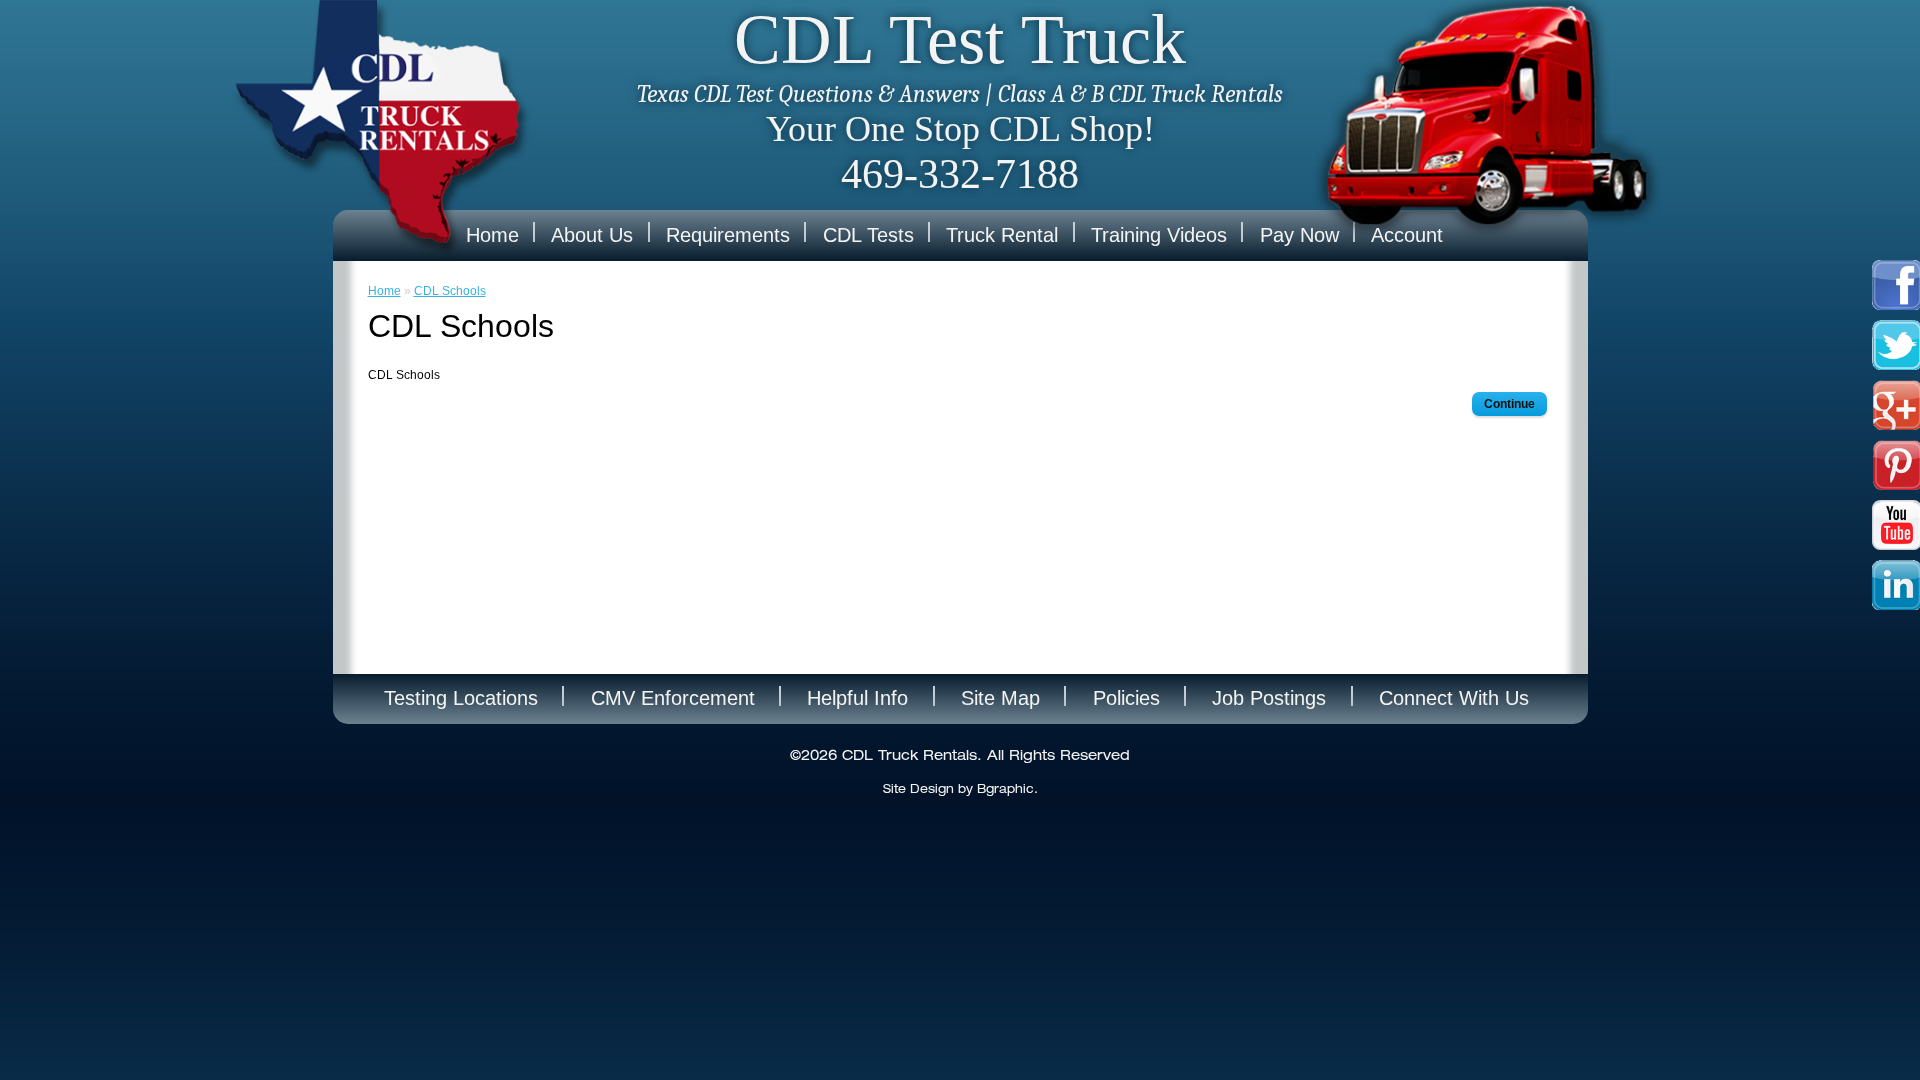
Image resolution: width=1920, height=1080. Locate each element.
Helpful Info (857, 698)
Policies (1126, 698)
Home (492, 235)
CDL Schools (450, 291)
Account (1407, 235)
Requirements (728, 235)
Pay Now (1299, 235)
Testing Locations (461, 698)
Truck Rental (1002, 235)
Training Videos (1159, 235)
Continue (1509, 404)
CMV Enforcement (673, 698)
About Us (592, 235)
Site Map (1000, 698)
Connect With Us (1454, 698)
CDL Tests (868, 235)
